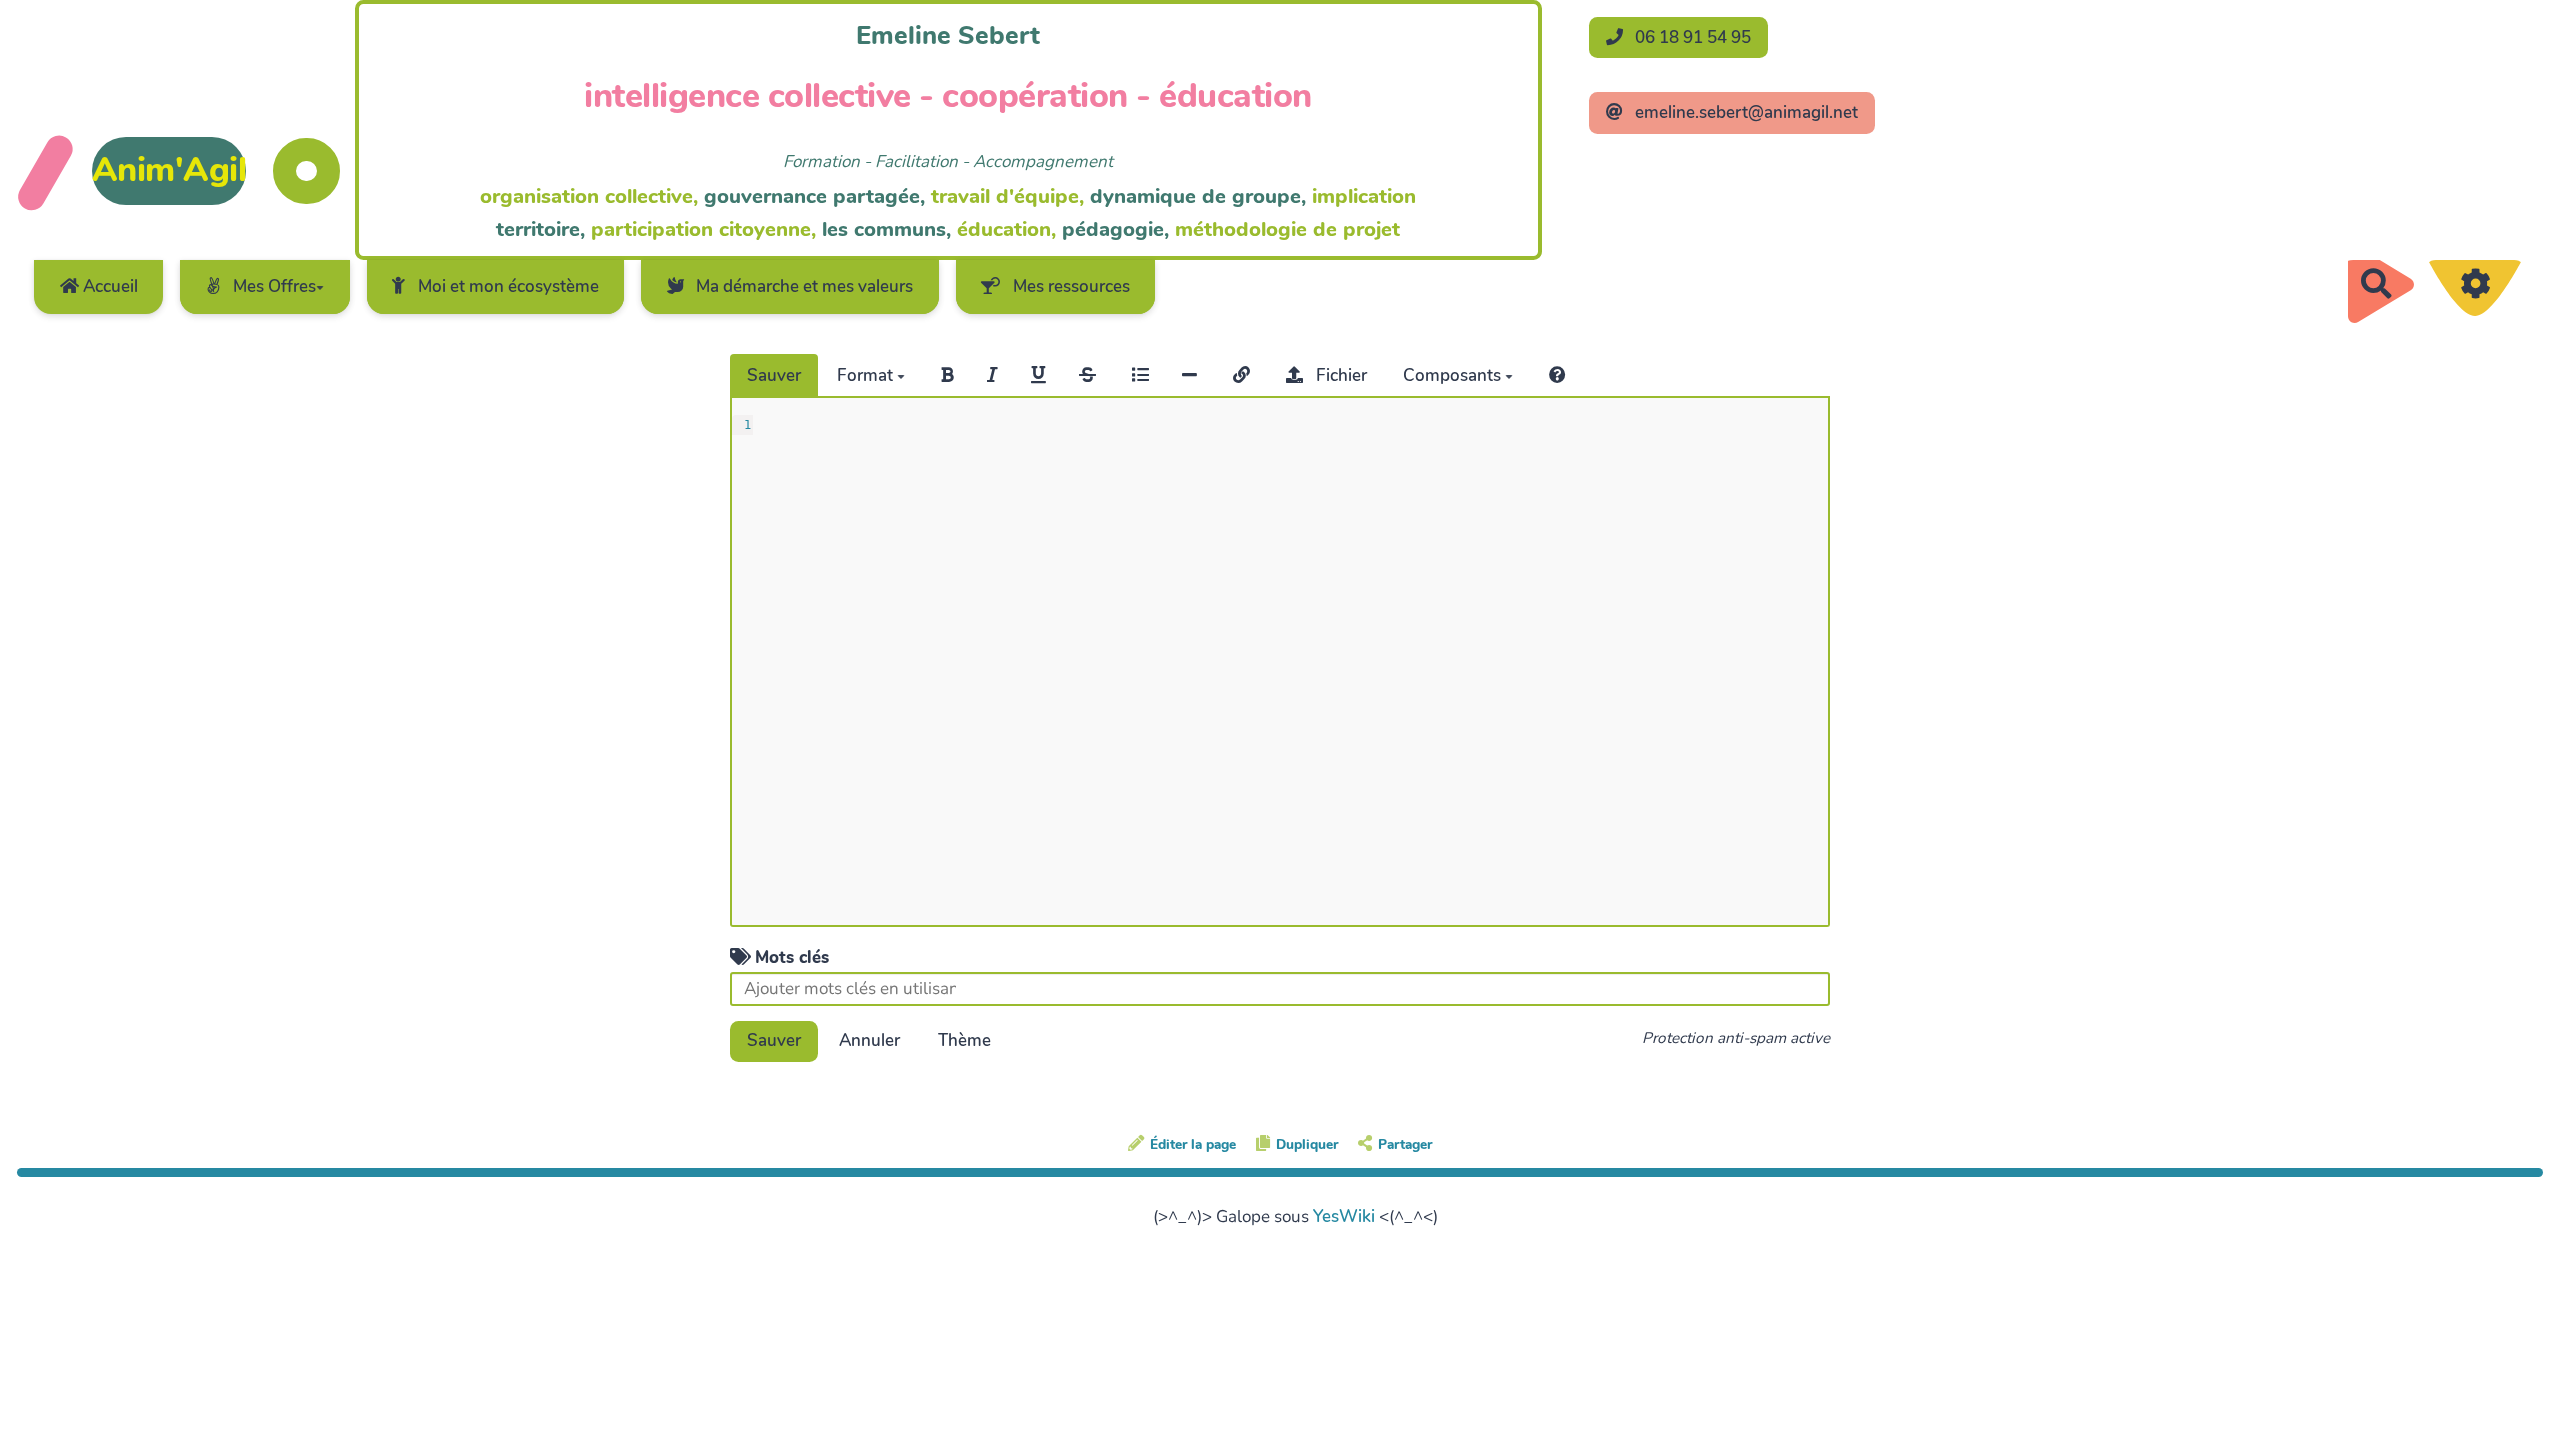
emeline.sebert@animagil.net (1744, 112)
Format (867, 375)
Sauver (774, 375)
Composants (1454, 375)
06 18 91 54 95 (1691, 37)
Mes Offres (272, 286)
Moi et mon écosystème (506, 286)
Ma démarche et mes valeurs (802, 286)
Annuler (869, 1040)
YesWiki (1344, 1216)
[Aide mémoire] (1557, 375)
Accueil (108, 286)
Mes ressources (1069, 286)
